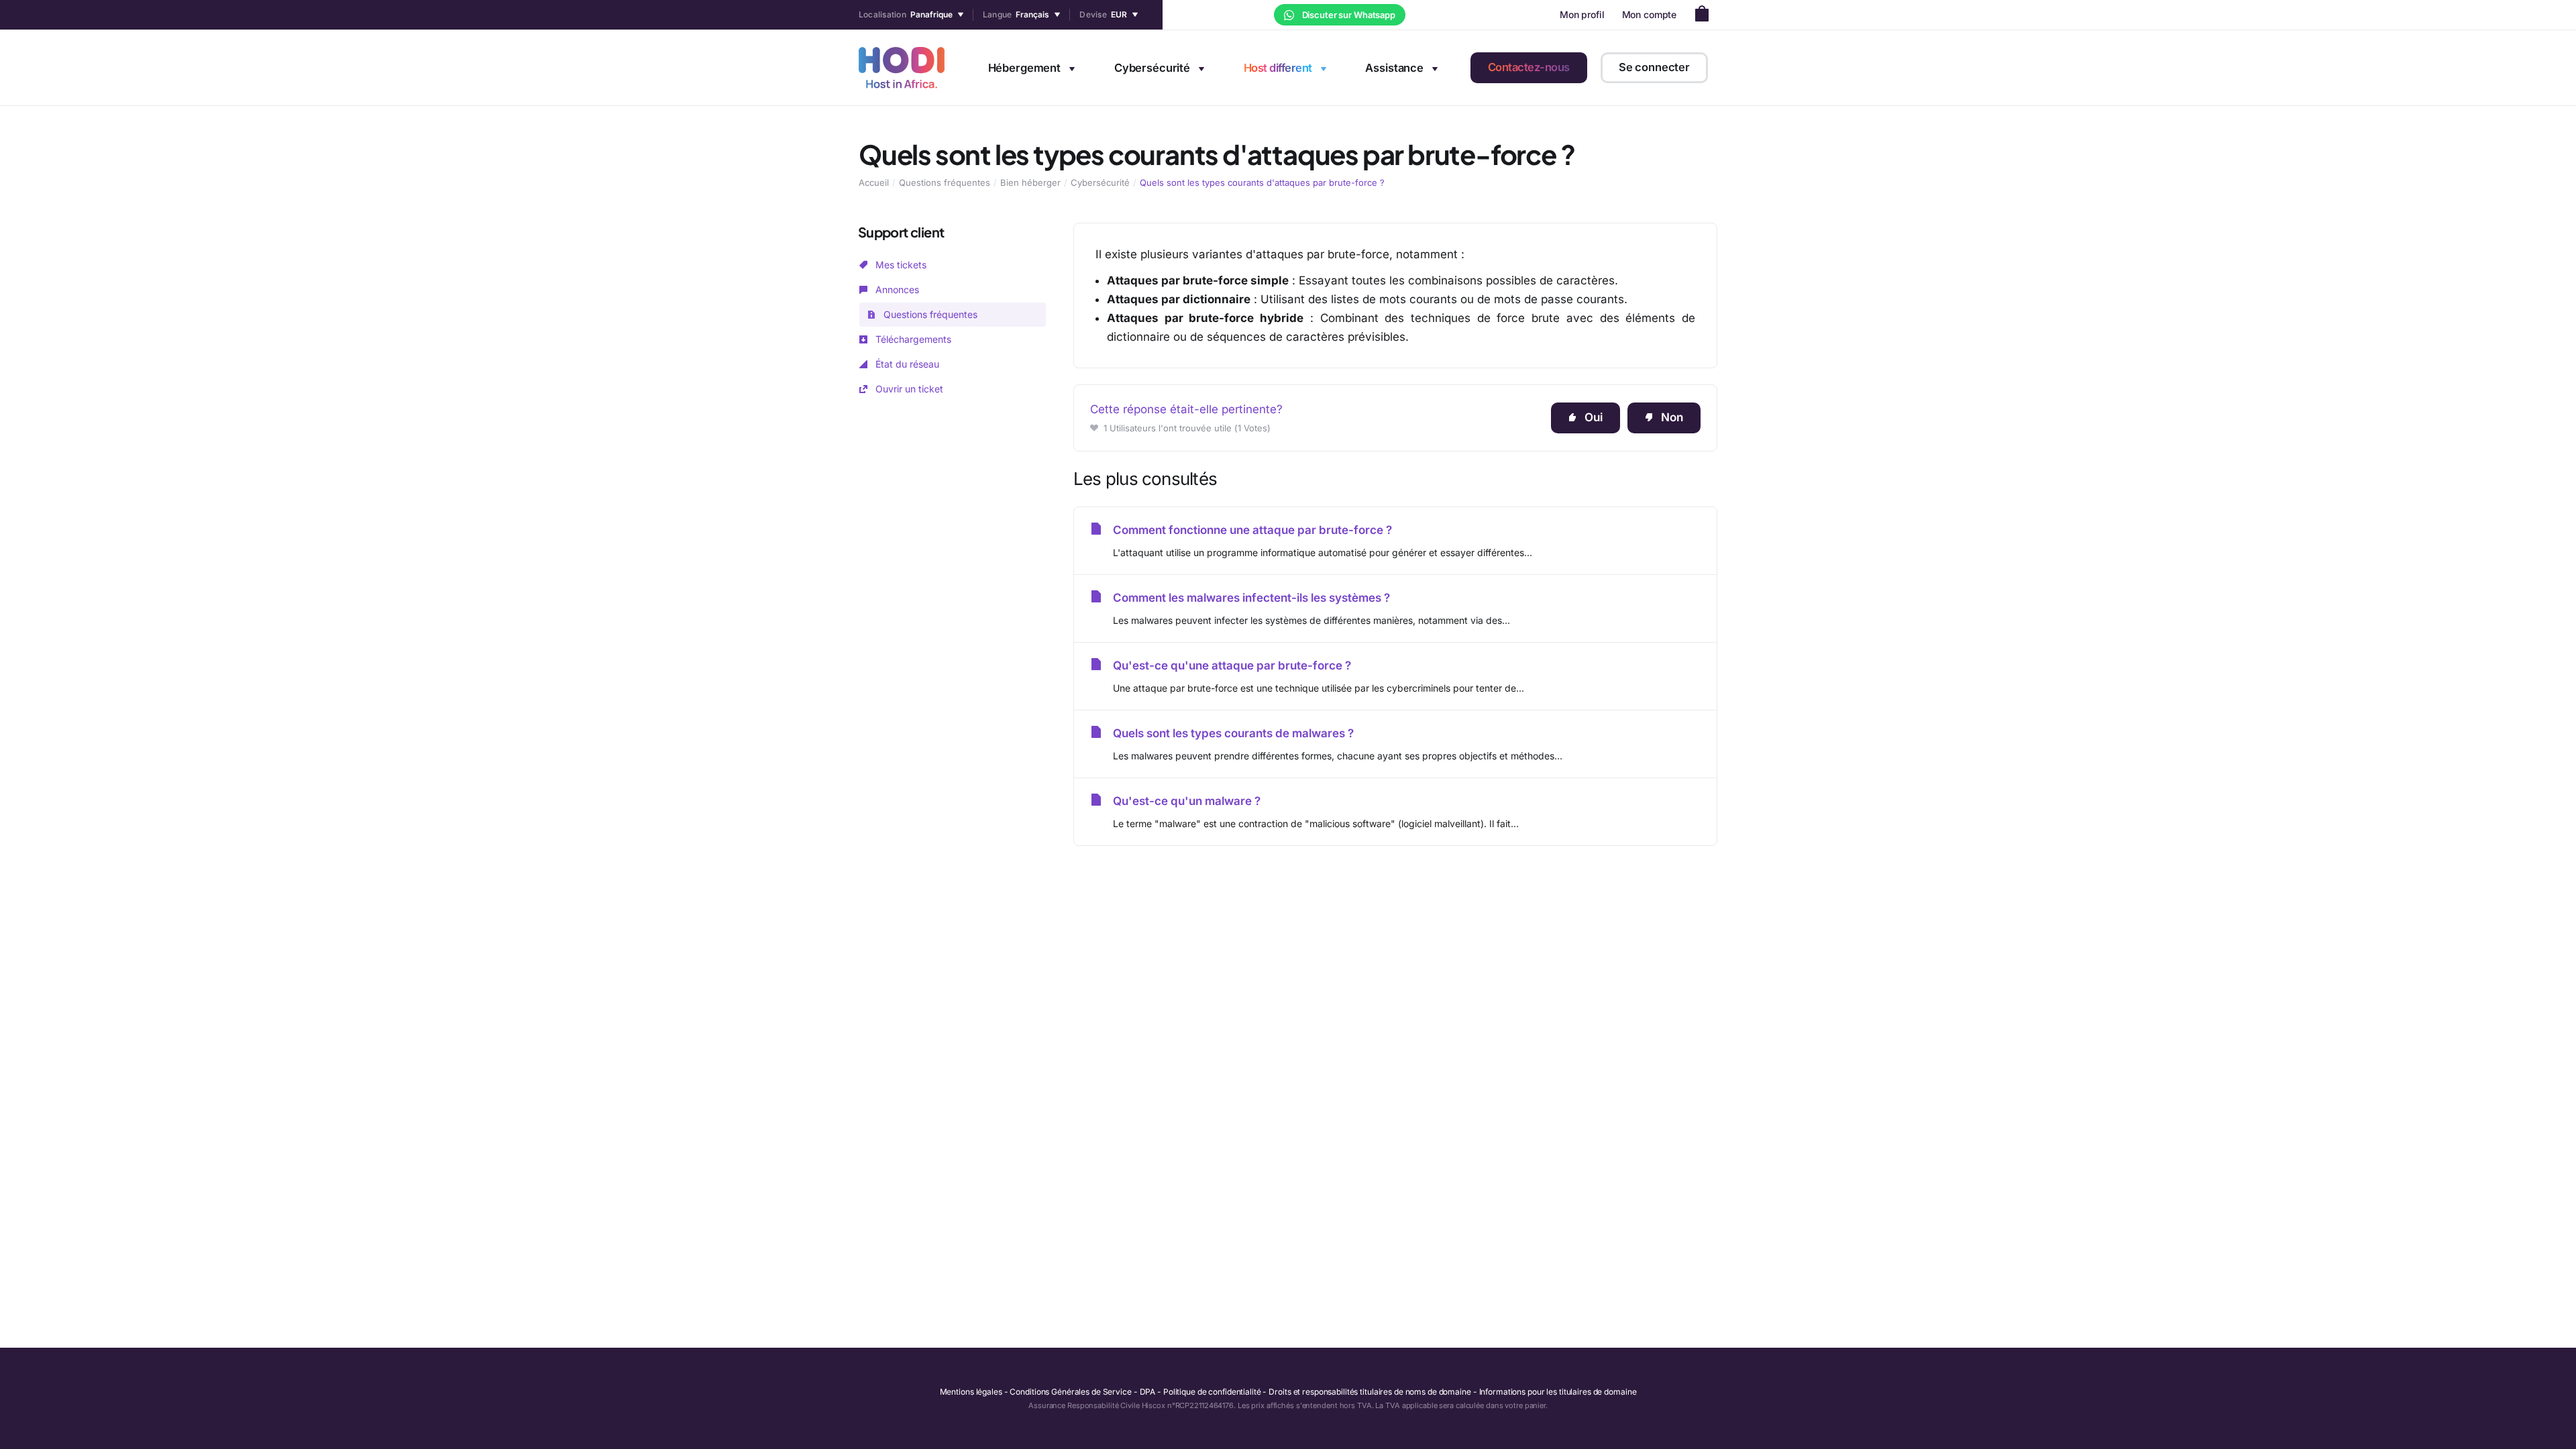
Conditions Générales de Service (1070, 1392)
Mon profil (1582, 14)
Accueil (874, 182)
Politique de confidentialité (1212, 1392)
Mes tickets (900, 265)
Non (1672, 417)
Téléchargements (912, 339)
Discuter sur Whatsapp (1348, 15)
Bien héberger (1030, 182)
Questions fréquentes (945, 182)
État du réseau (906, 364)
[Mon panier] (1706, 15)
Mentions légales (971, 1392)
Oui (1594, 417)
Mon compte (1650, 14)
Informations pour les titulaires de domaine (1558, 1392)
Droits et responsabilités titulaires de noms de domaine (1370, 1392)
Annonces (896, 289)
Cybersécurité (1100, 182)
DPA (1148, 1392)
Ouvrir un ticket (908, 389)
